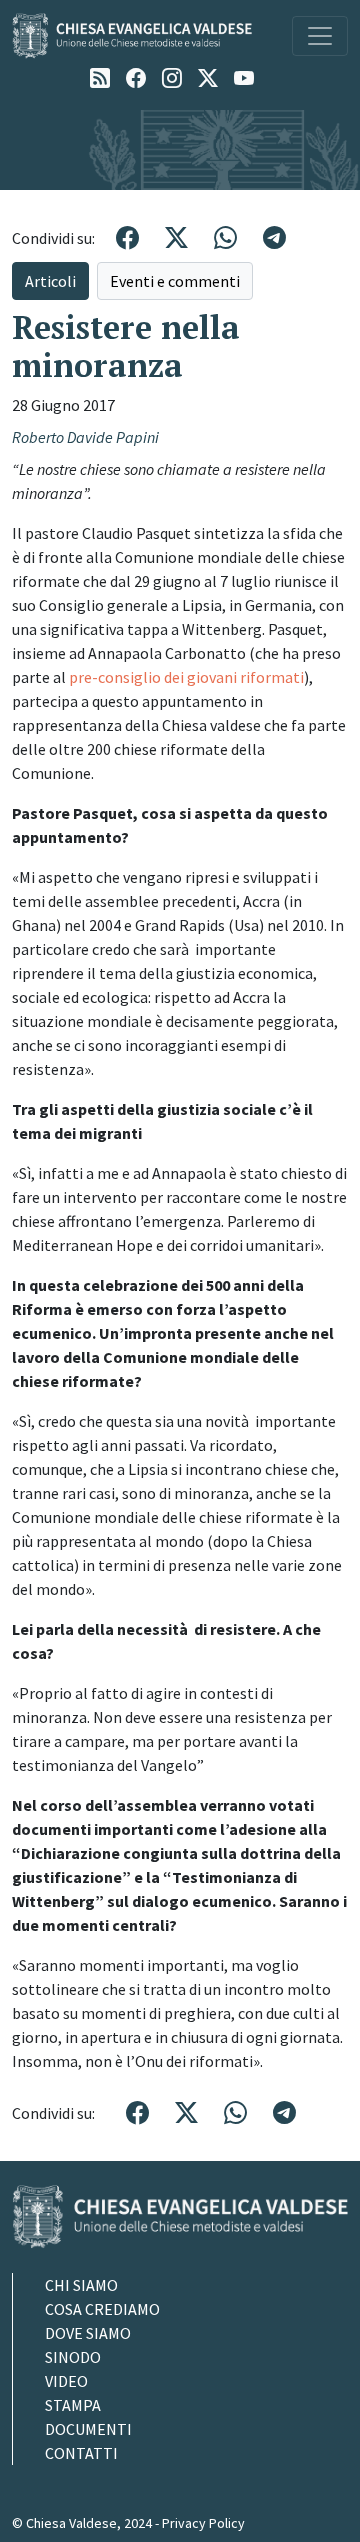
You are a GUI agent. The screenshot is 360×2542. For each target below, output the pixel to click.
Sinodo (73, 2357)
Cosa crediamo (102, 2309)
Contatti (81, 2453)
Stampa (73, 2405)
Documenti (88, 2429)
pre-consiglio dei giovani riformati (186, 677)
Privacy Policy (203, 2523)
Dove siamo (88, 2333)
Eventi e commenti (175, 281)
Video (66, 2381)
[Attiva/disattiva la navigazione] (320, 36)
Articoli (50, 281)
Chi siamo (81, 2285)
